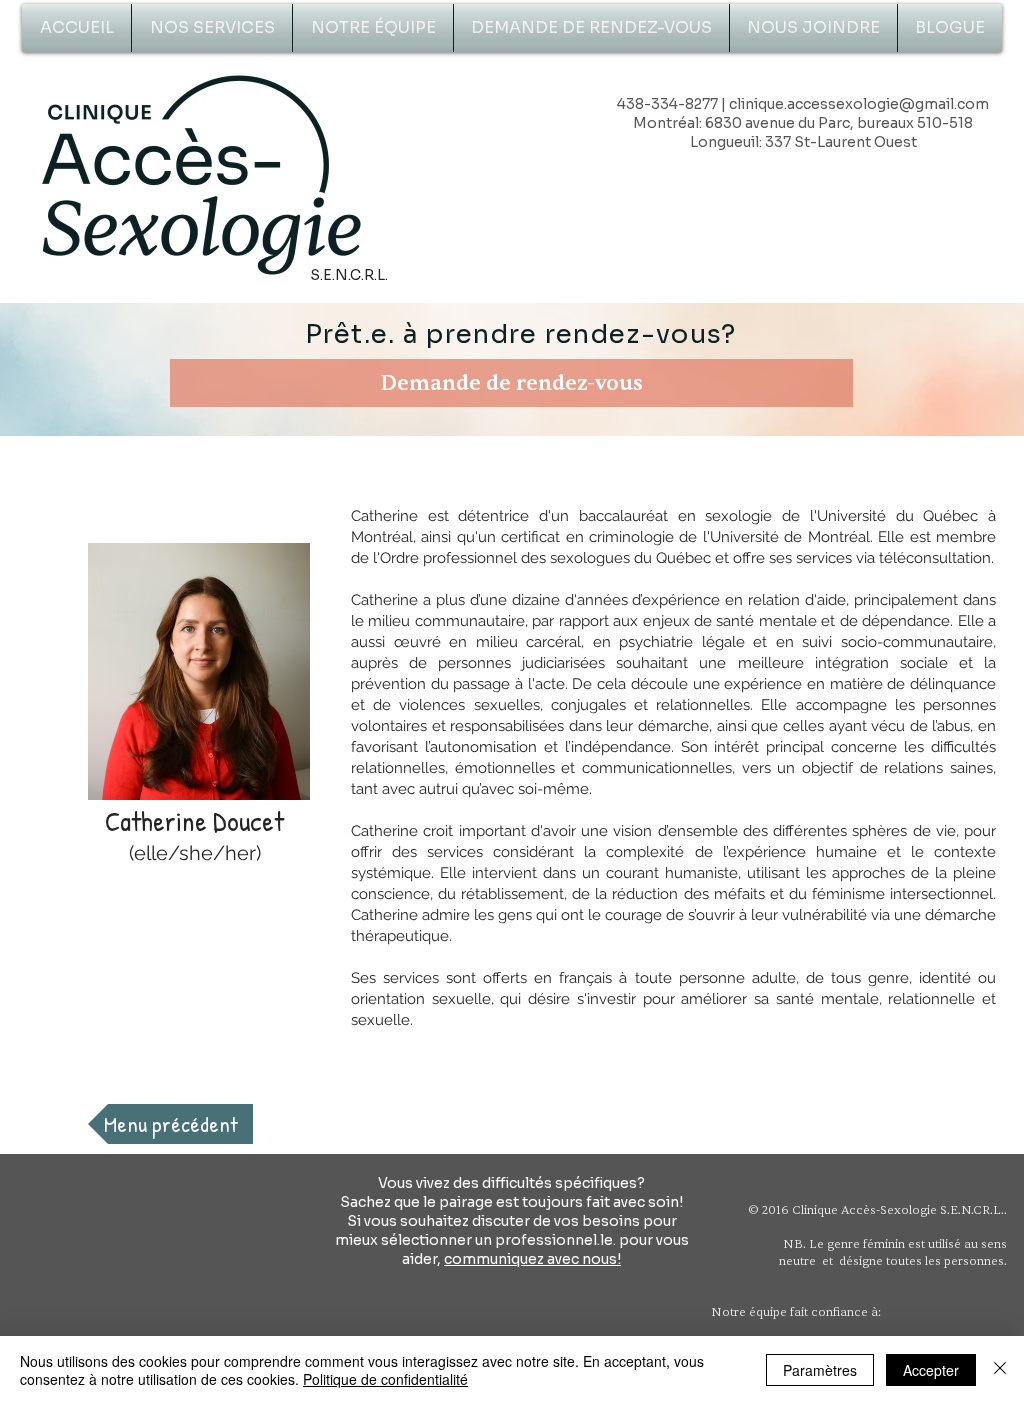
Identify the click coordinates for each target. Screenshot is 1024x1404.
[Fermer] (1000, 1370)
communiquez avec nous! (532, 1259)
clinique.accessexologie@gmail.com (859, 104)
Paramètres (820, 1370)
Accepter (931, 1370)
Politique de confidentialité (385, 1379)
